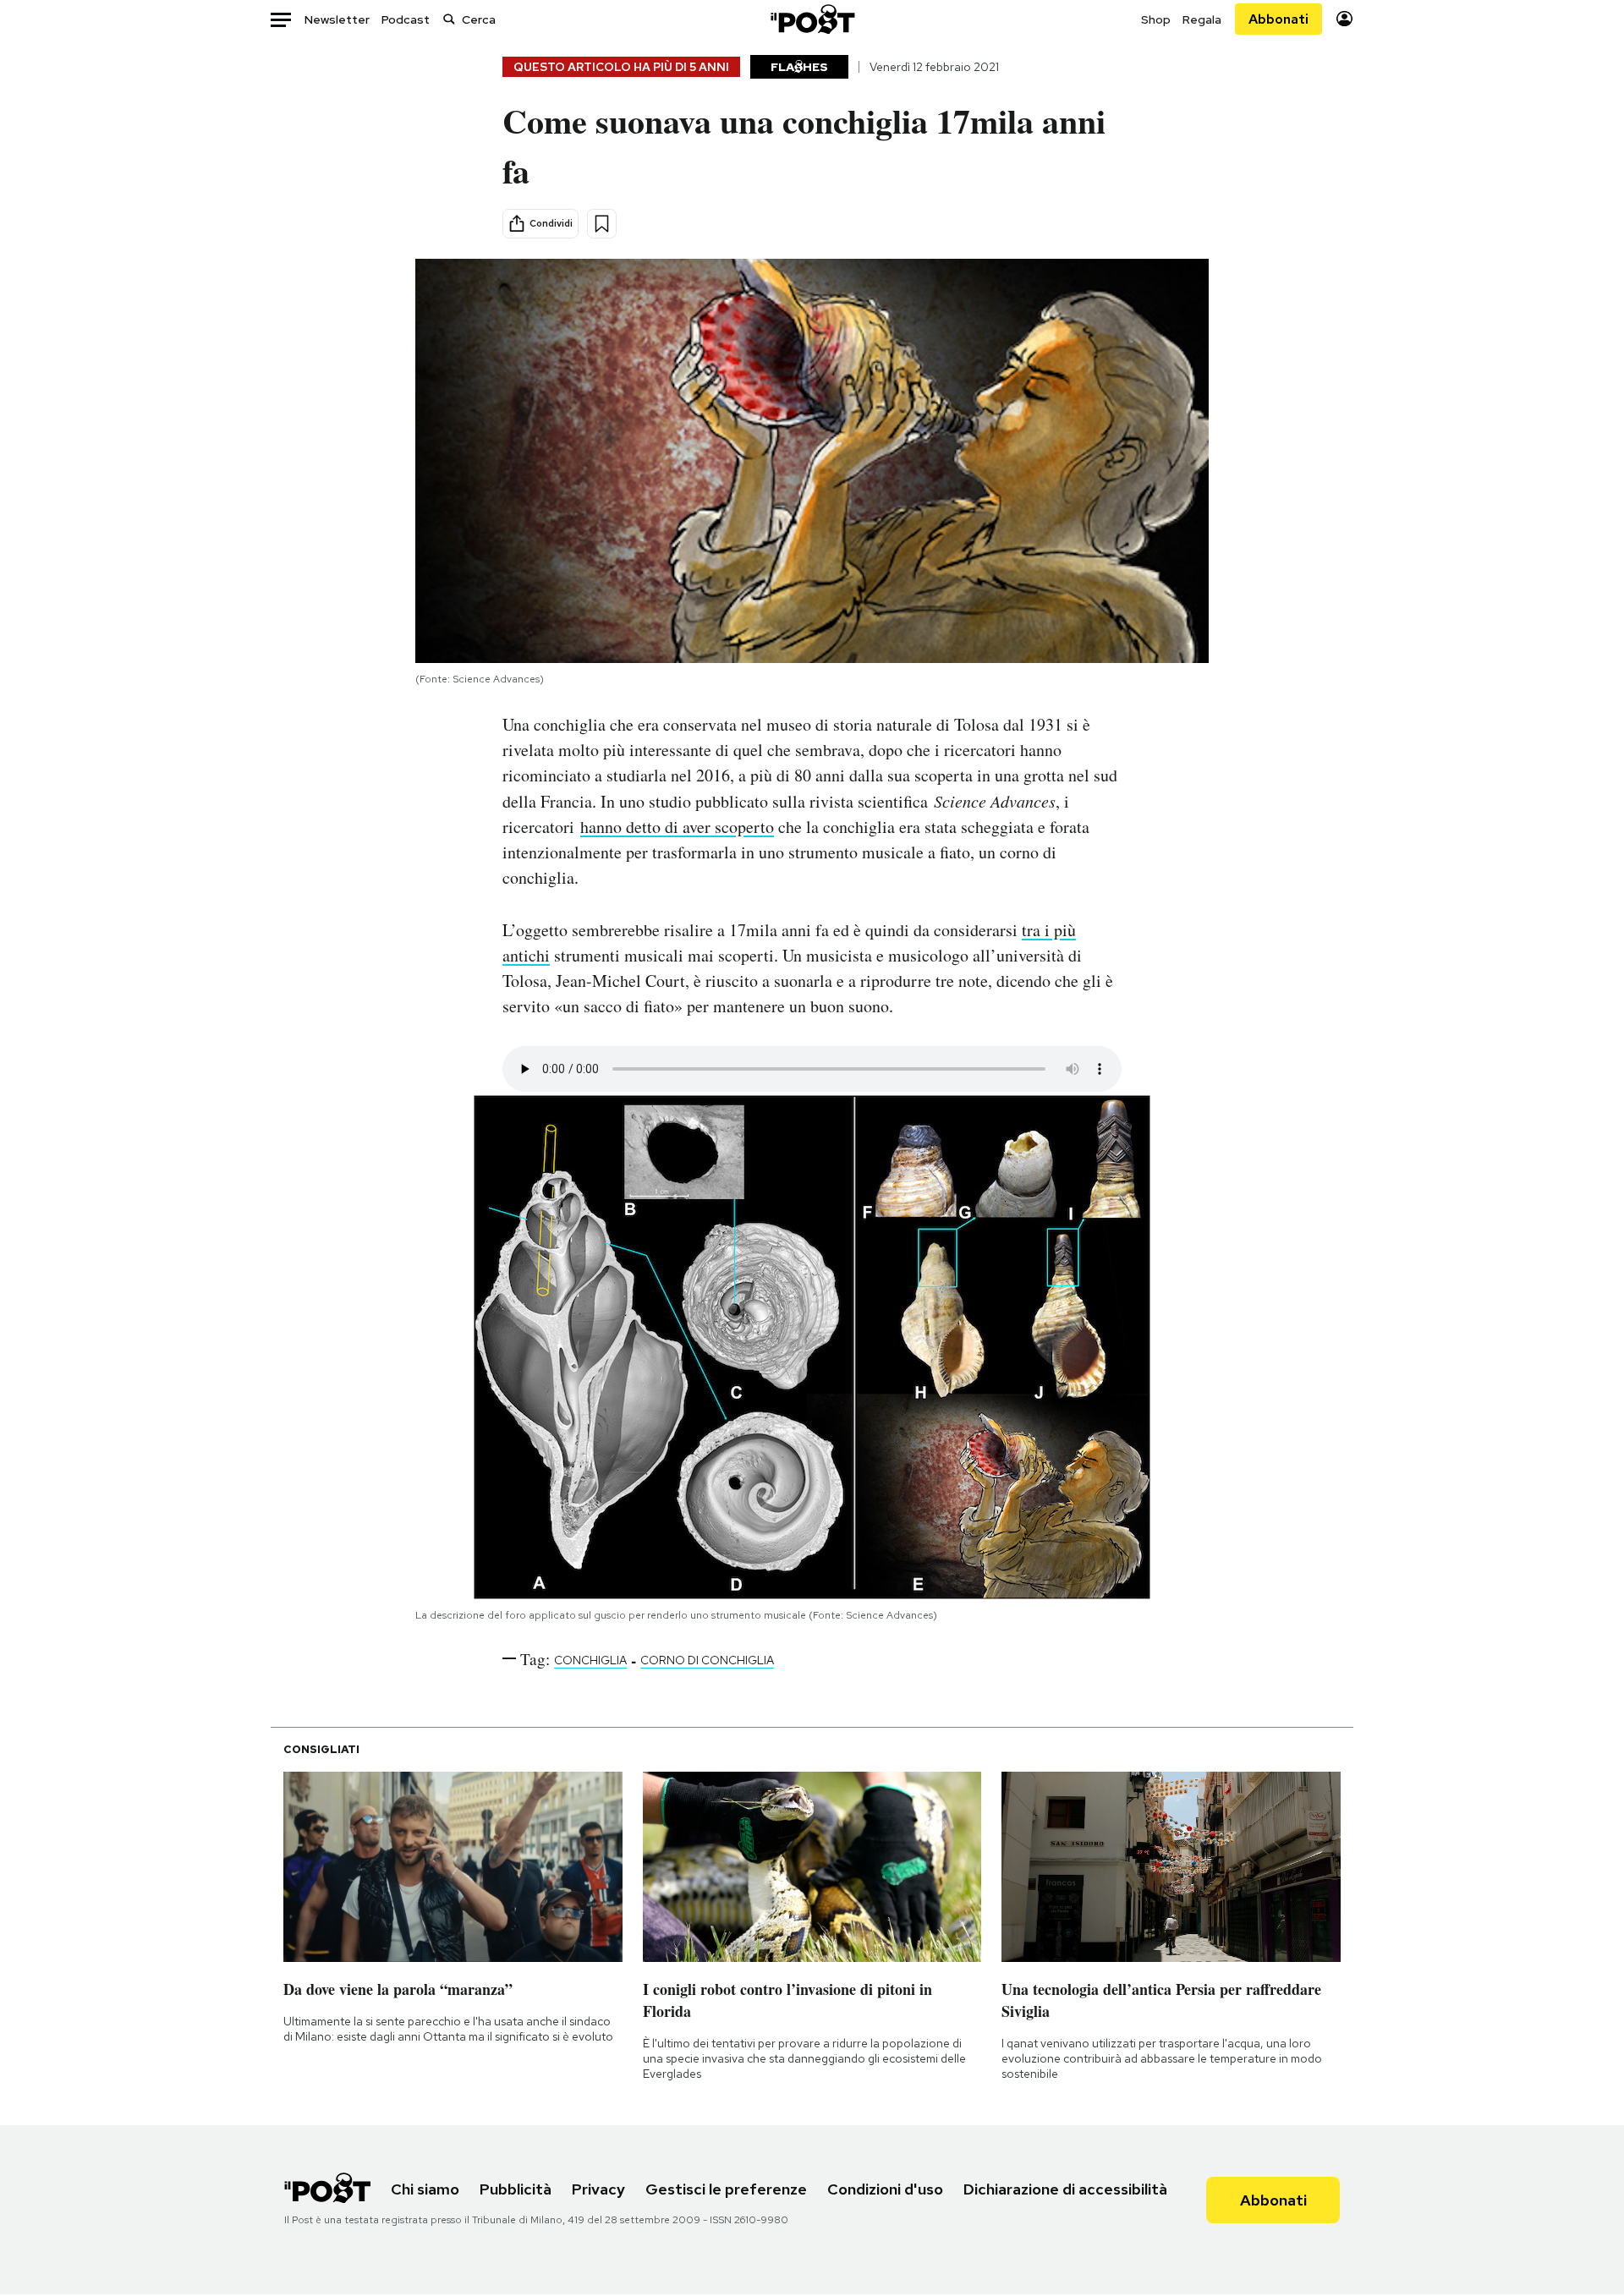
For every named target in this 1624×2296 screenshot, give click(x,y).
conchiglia (590, 1660)
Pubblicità (516, 2189)
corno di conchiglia (707, 1660)
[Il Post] (812, 19)
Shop (1156, 19)
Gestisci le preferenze (726, 2189)
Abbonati (1278, 19)
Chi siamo (425, 2189)
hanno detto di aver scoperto (677, 827)
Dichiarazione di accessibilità (1065, 2189)
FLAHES (799, 67)
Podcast (406, 19)
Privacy (598, 2189)
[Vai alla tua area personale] (1344, 19)
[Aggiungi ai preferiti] (602, 224)
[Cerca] (449, 19)
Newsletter (337, 19)
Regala (1202, 19)
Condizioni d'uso (885, 2189)
